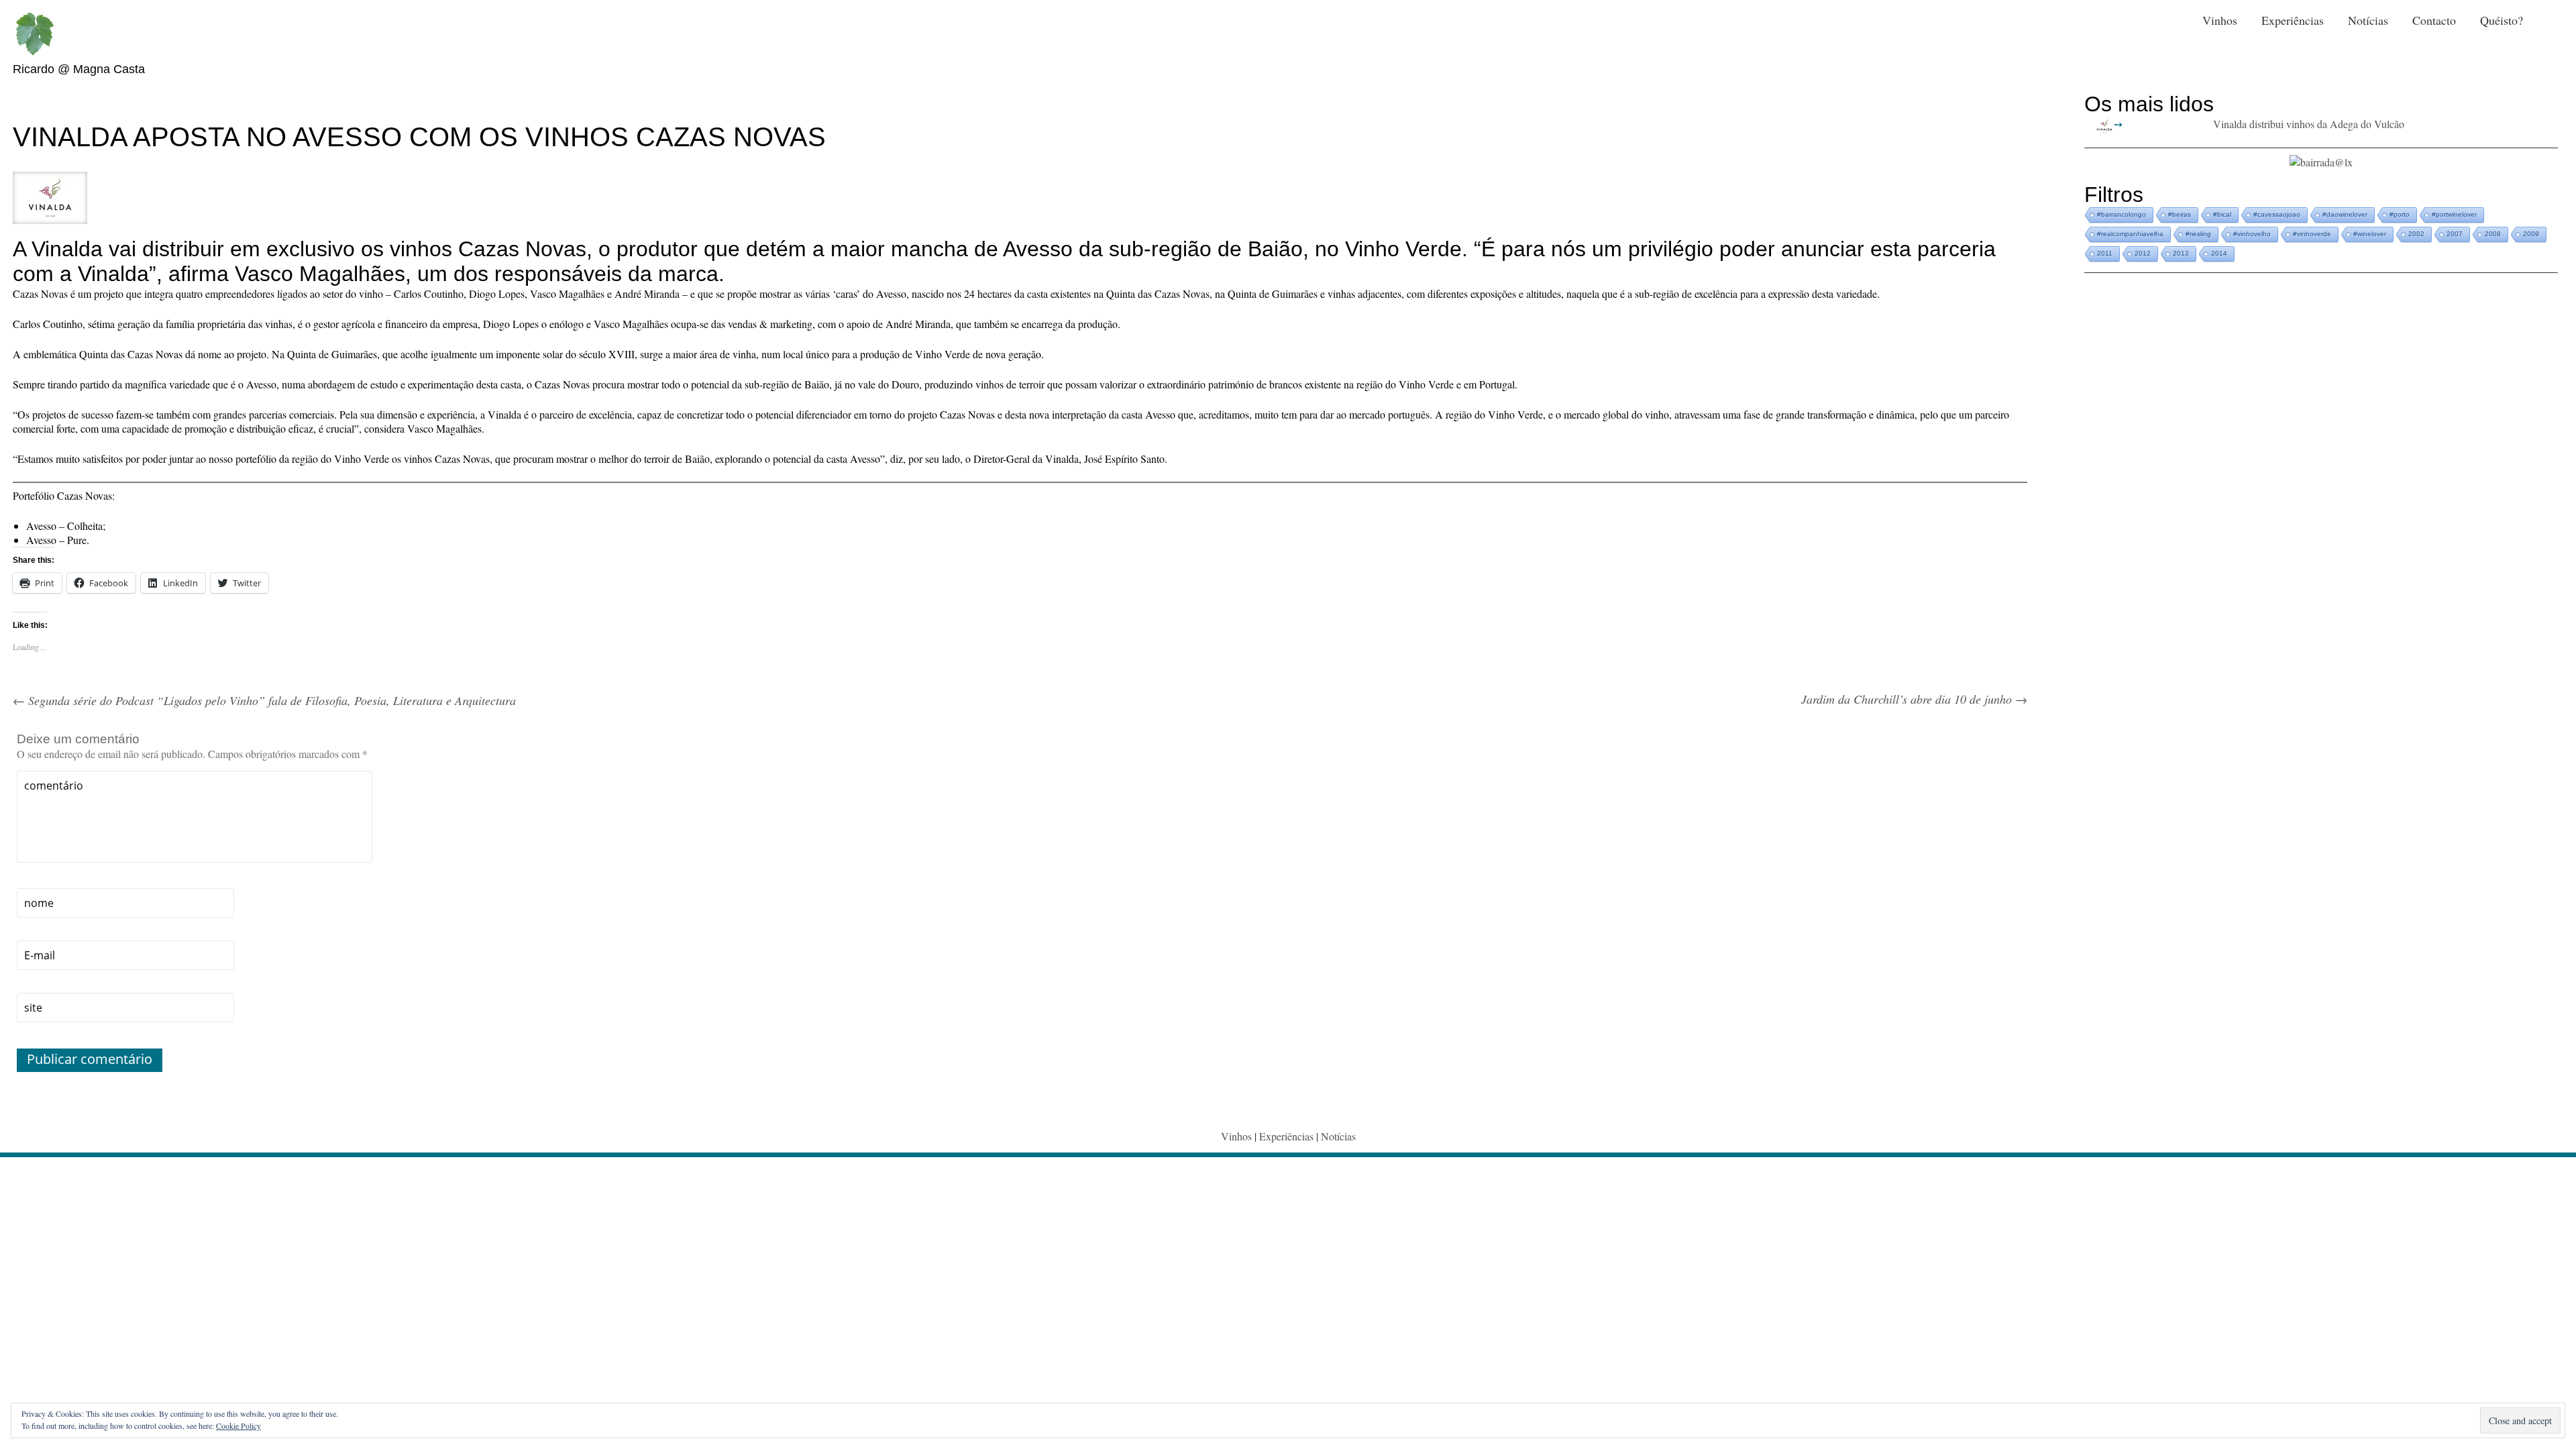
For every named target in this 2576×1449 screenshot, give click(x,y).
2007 (2455, 234)
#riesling (2198, 234)
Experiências (2293, 20)
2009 (2531, 234)
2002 (2416, 234)
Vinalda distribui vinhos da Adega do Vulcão (2309, 124)
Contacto (2434, 20)
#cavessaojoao (2277, 214)
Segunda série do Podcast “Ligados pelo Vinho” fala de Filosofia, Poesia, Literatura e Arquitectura (264, 700)
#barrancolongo (2122, 214)
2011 (2105, 253)
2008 (2493, 234)
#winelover (2370, 234)
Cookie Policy (238, 1426)
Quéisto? (2502, 20)
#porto (2400, 214)
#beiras (2180, 214)
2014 (2219, 253)
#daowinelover (2345, 214)
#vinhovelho (2252, 234)
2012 (2143, 253)
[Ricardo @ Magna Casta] (34, 34)
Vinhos (2220, 20)
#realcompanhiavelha (2130, 234)
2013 (2181, 253)
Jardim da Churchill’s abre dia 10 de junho (1914, 699)
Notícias (2368, 20)
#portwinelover (2454, 214)
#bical (2222, 214)
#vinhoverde (2312, 234)
